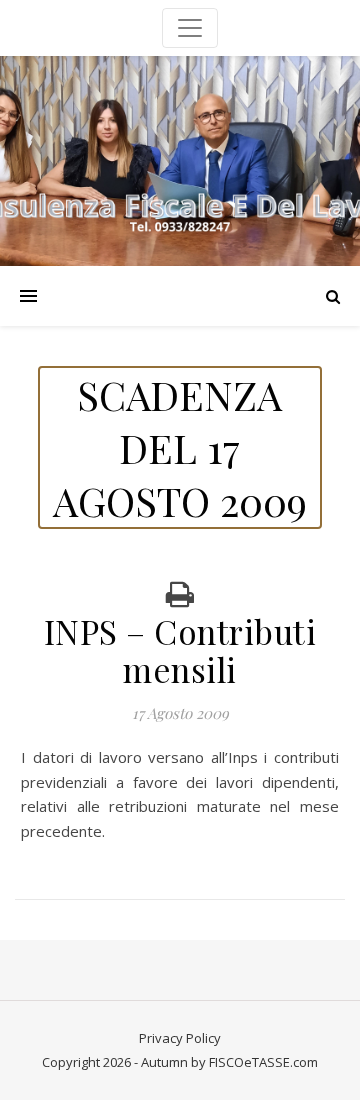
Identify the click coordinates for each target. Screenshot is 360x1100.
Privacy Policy (180, 1038)
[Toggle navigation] (190, 28)
